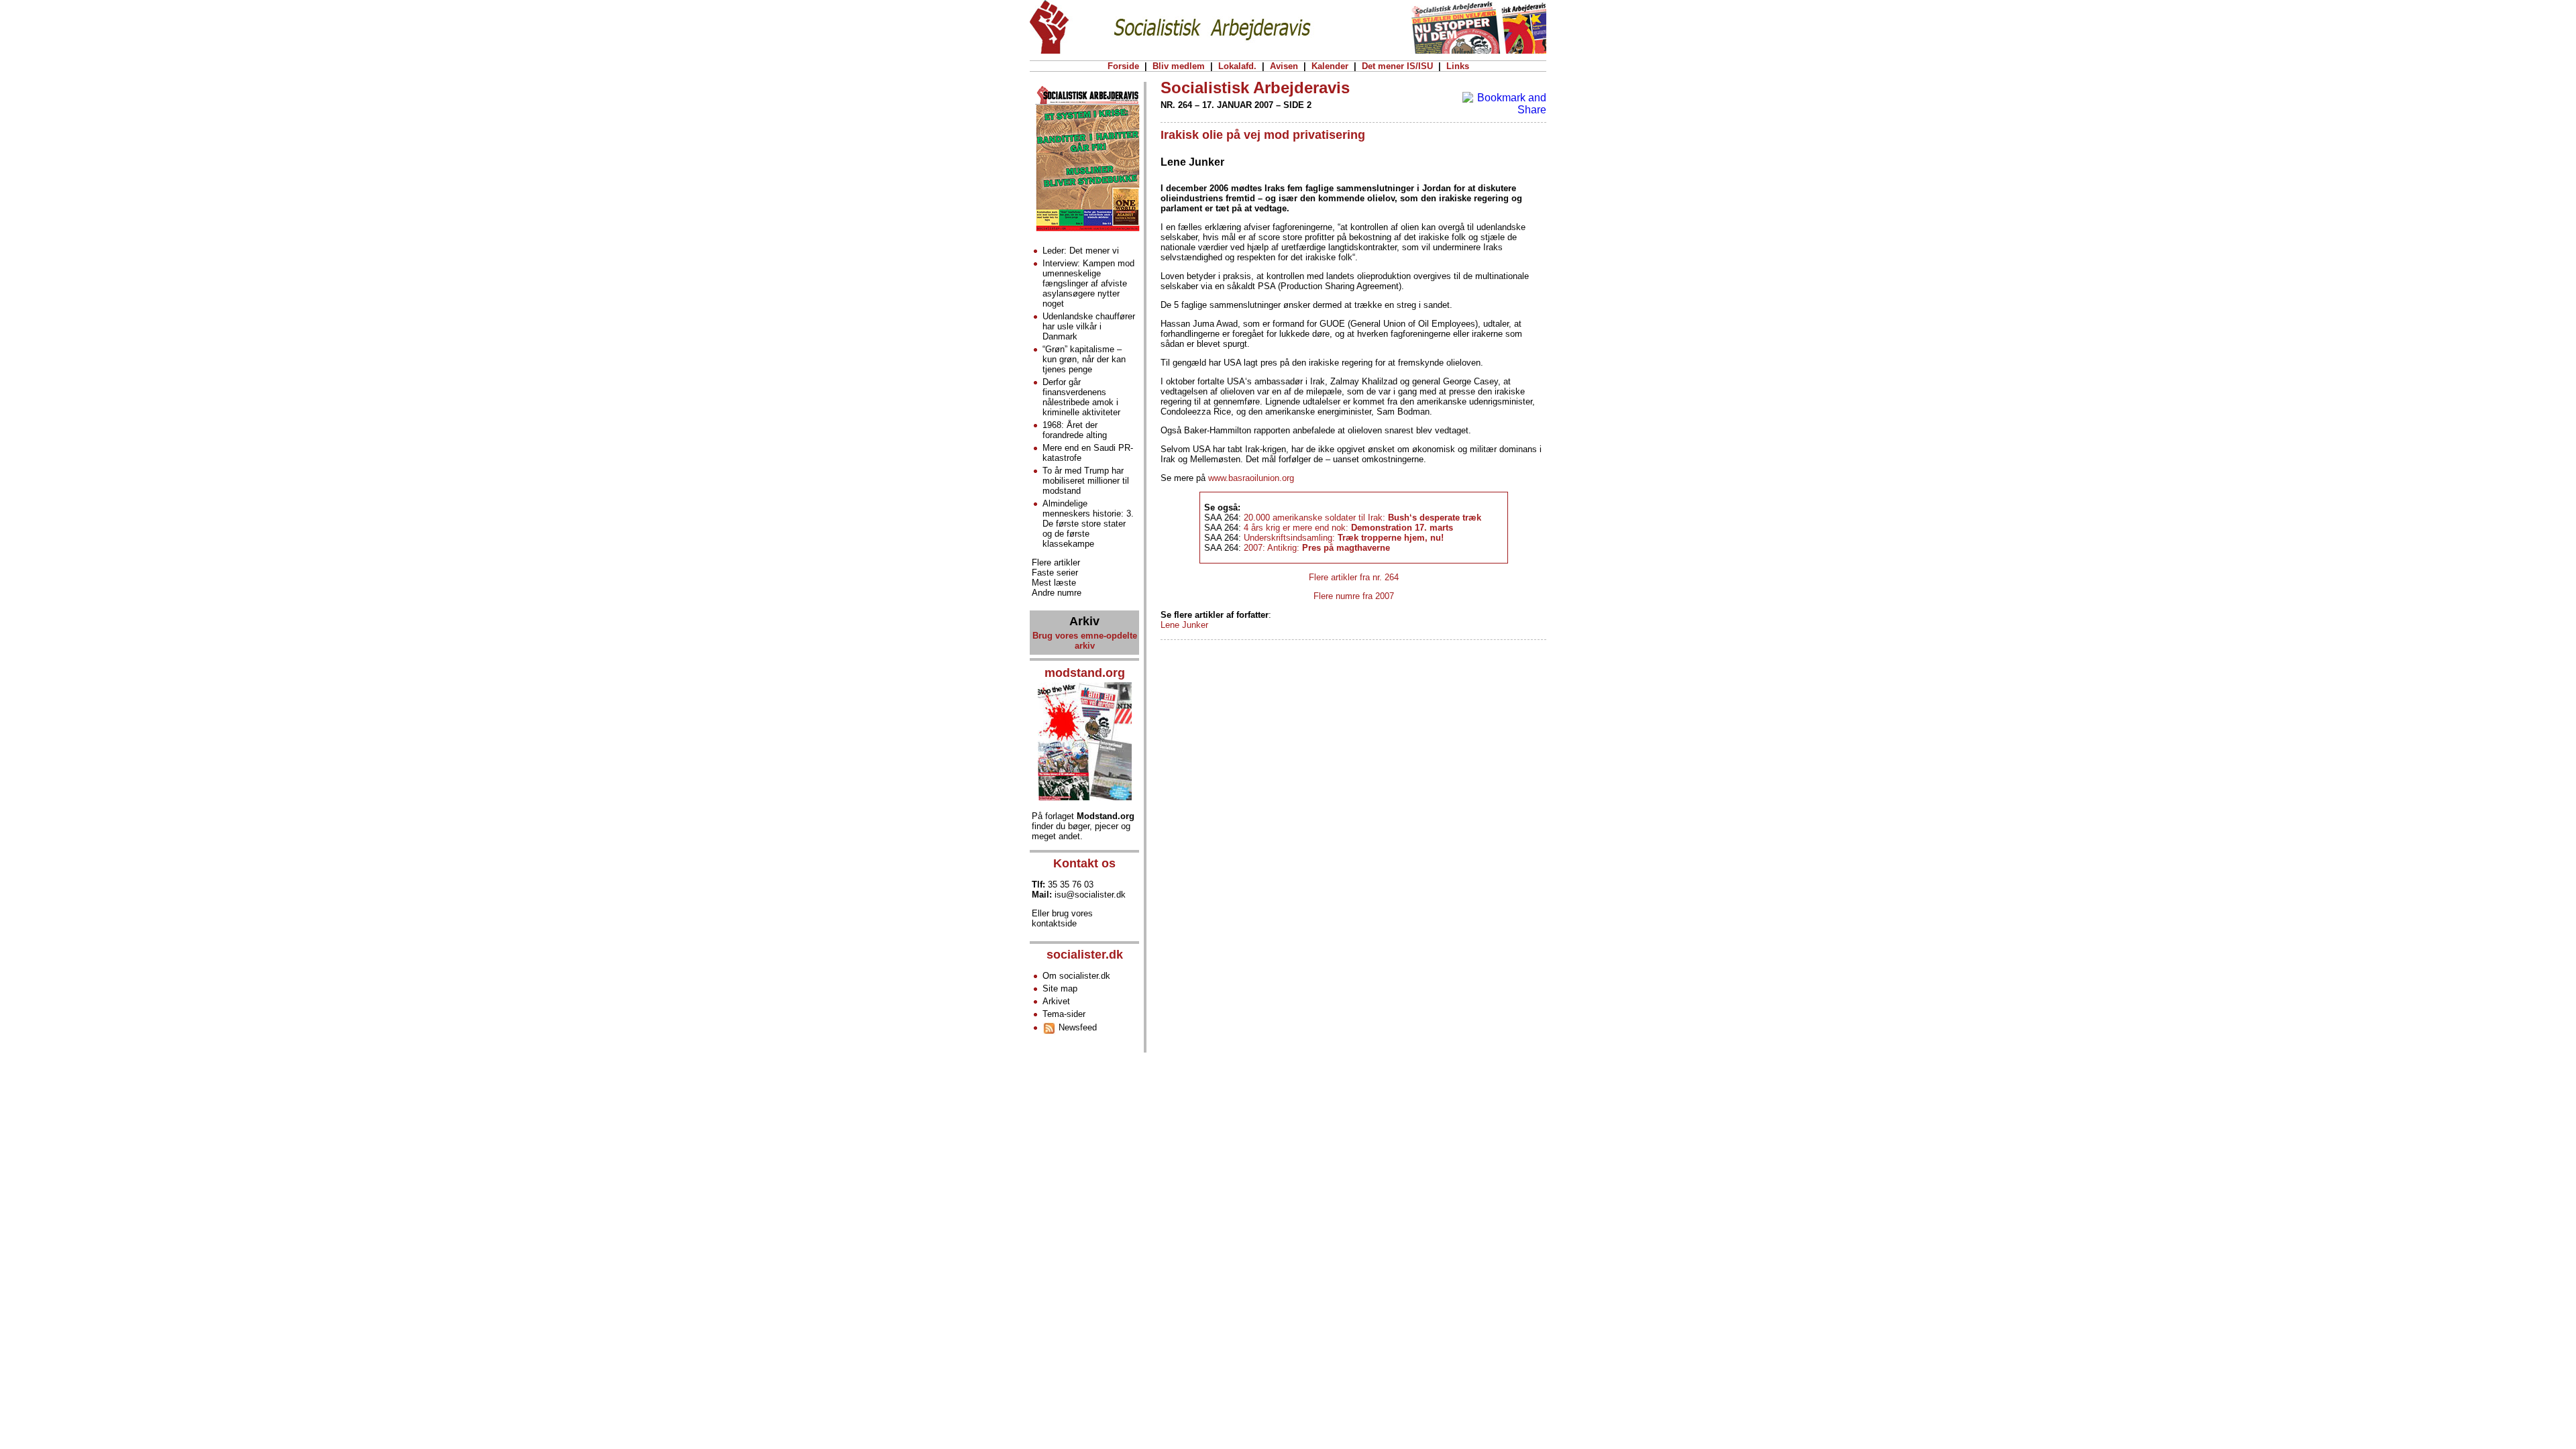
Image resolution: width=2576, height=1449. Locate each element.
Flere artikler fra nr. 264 (1354, 577)
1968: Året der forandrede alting (1075, 430)
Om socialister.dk (1076, 976)
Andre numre (1057, 593)
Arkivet (1056, 1001)
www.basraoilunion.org (1251, 478)
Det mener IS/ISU (1397, 66)
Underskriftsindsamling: (1344, 538)
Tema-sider (1064, 1014)
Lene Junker (1184, 625)
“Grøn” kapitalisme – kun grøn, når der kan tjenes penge (1084, 359)
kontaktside (1054, 923)
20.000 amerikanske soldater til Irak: (1362, 518)
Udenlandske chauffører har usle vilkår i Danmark (1089, 326)
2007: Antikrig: (1317, 548)
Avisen (1284, 66)
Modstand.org (1106, 816)
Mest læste (1054, 583)
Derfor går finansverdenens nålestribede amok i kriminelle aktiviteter (1081, 397)
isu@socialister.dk (1090, 895)
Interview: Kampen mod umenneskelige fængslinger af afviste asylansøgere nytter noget (1088, 283)
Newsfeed (1076, 1027)
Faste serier (1055, 573)
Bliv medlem (1179, 66)
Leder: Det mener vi (1081, 251)
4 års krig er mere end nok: (1348, 528)
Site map (1060, 988)
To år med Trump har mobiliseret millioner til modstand (1086, 481)
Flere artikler (1056, 562)
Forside (1123, 66)
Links (1458, 66)
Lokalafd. (1237, 66)
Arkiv (1084, 621)
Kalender (1330, 66)
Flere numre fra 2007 (1354, 596)
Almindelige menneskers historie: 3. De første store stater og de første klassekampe (1088, 524)
